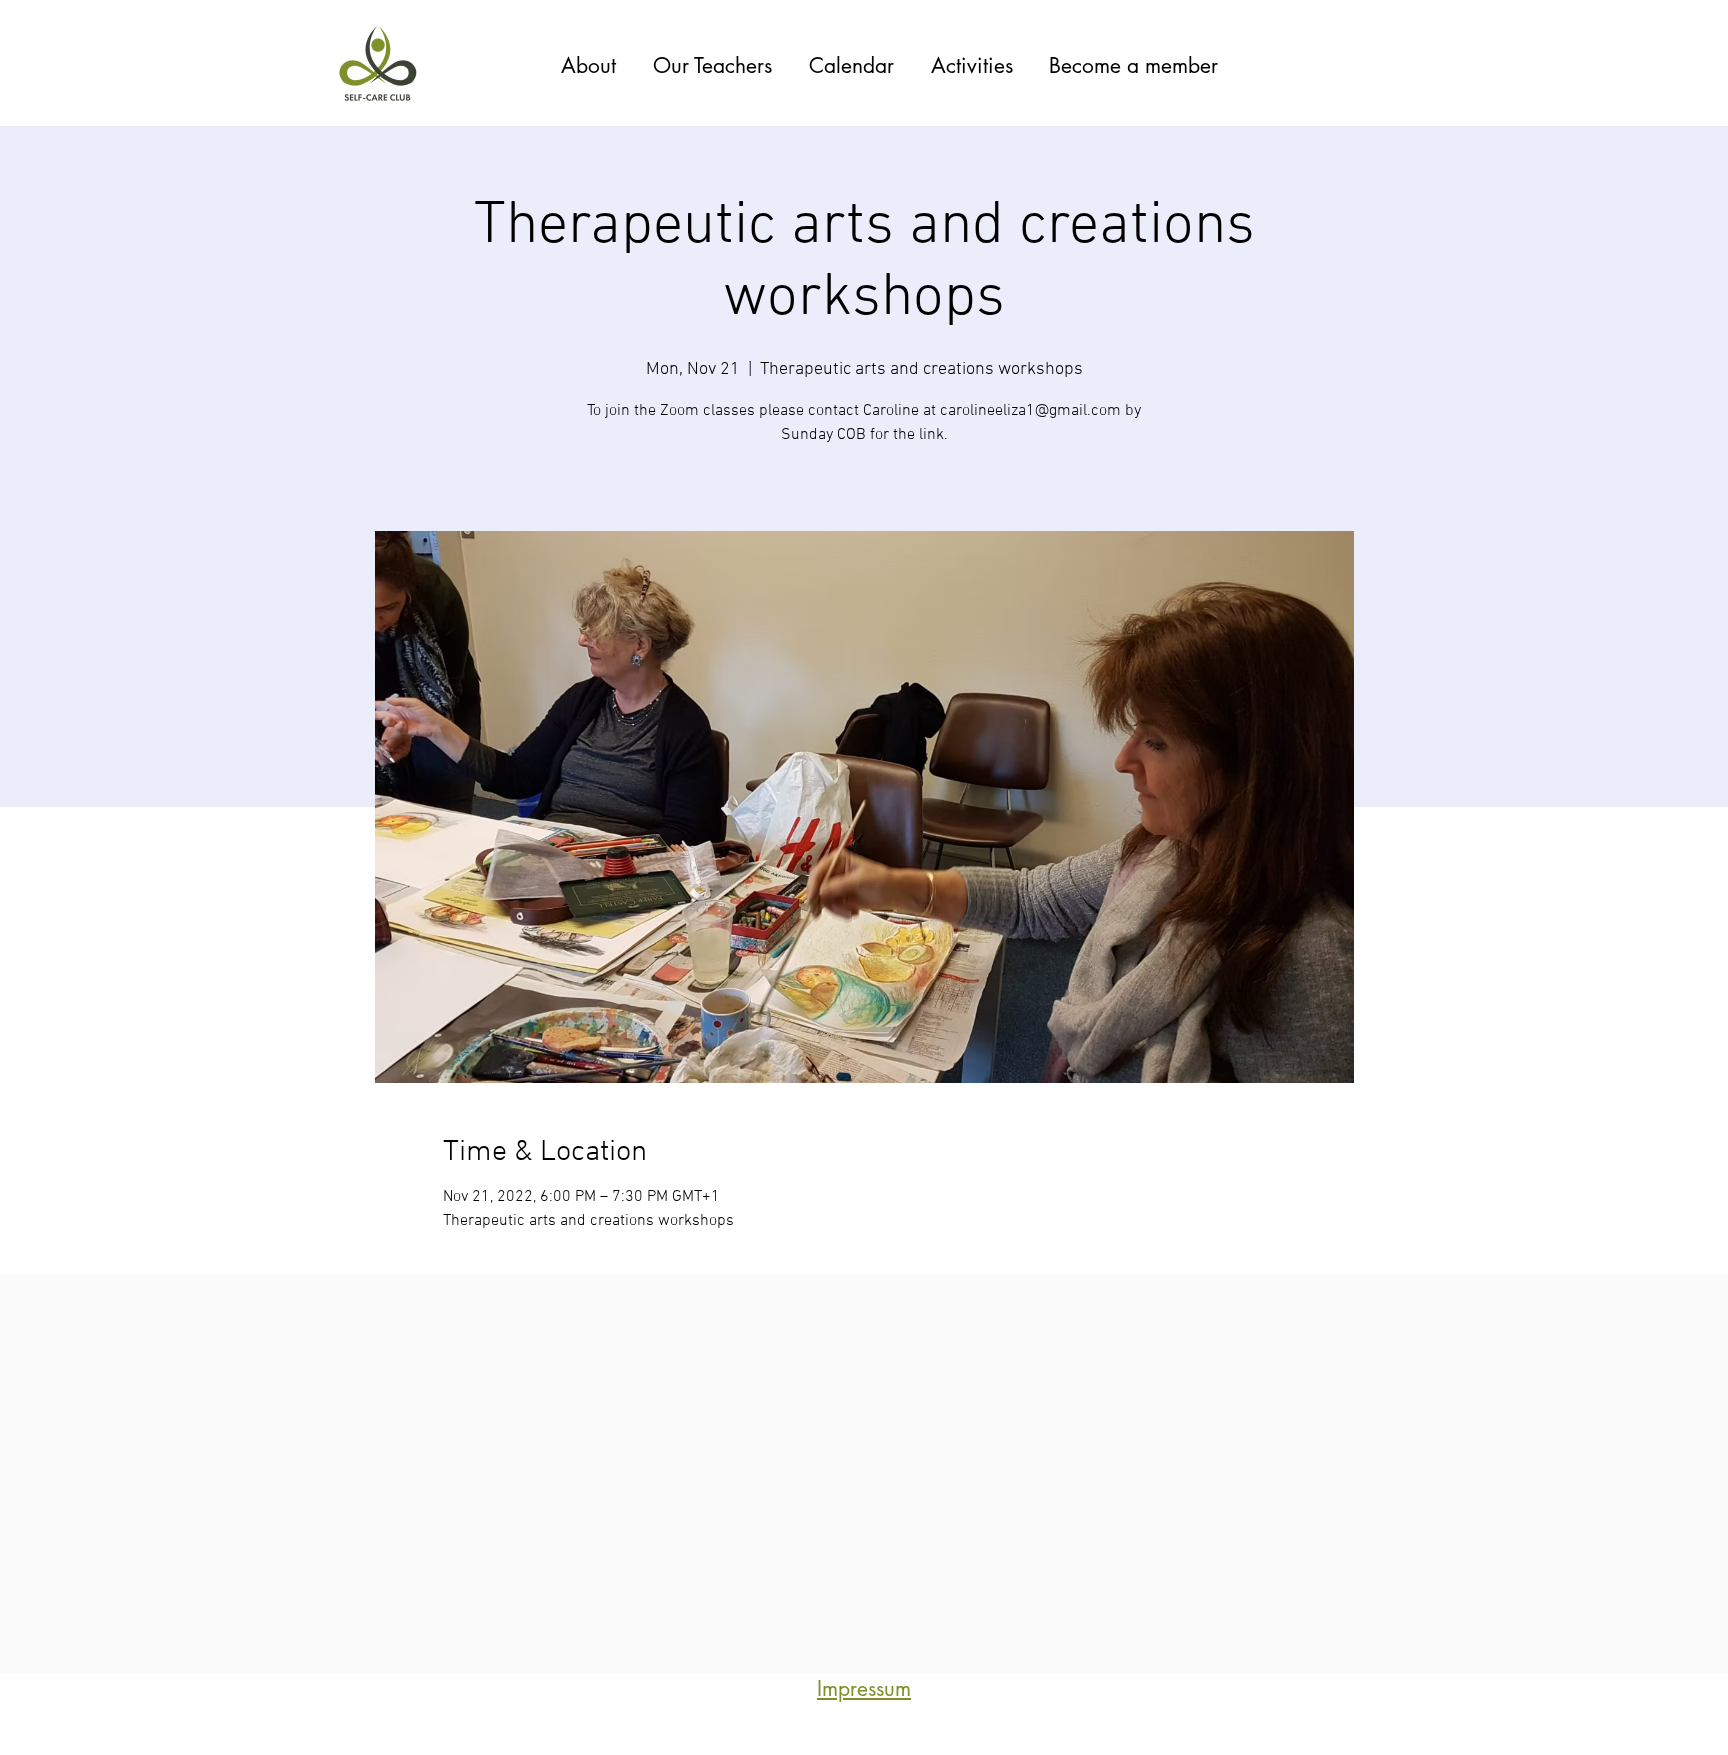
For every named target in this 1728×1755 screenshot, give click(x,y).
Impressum (864, 1688)
